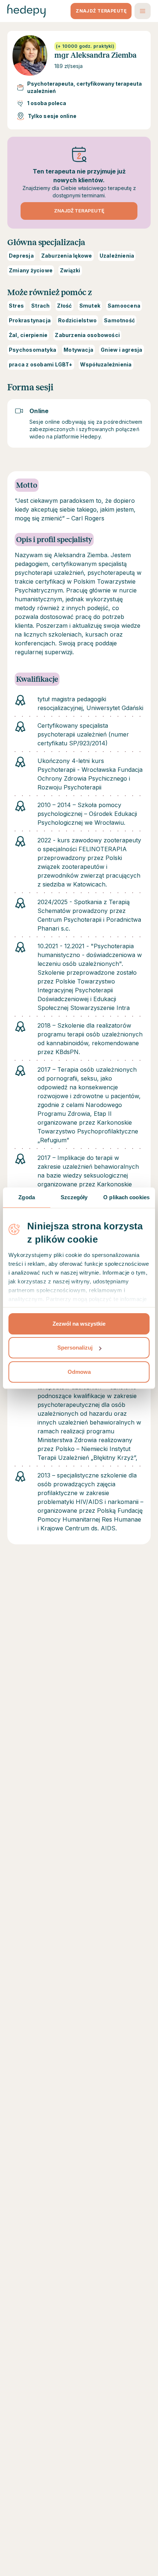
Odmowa (79, 1372)
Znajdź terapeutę (79, 211)
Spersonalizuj (75, 1348)
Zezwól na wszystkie (79, 1324)
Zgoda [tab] (27, 1197)
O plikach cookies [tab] (126, 1197)
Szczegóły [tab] (74, 1197)
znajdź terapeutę (101, 11)
